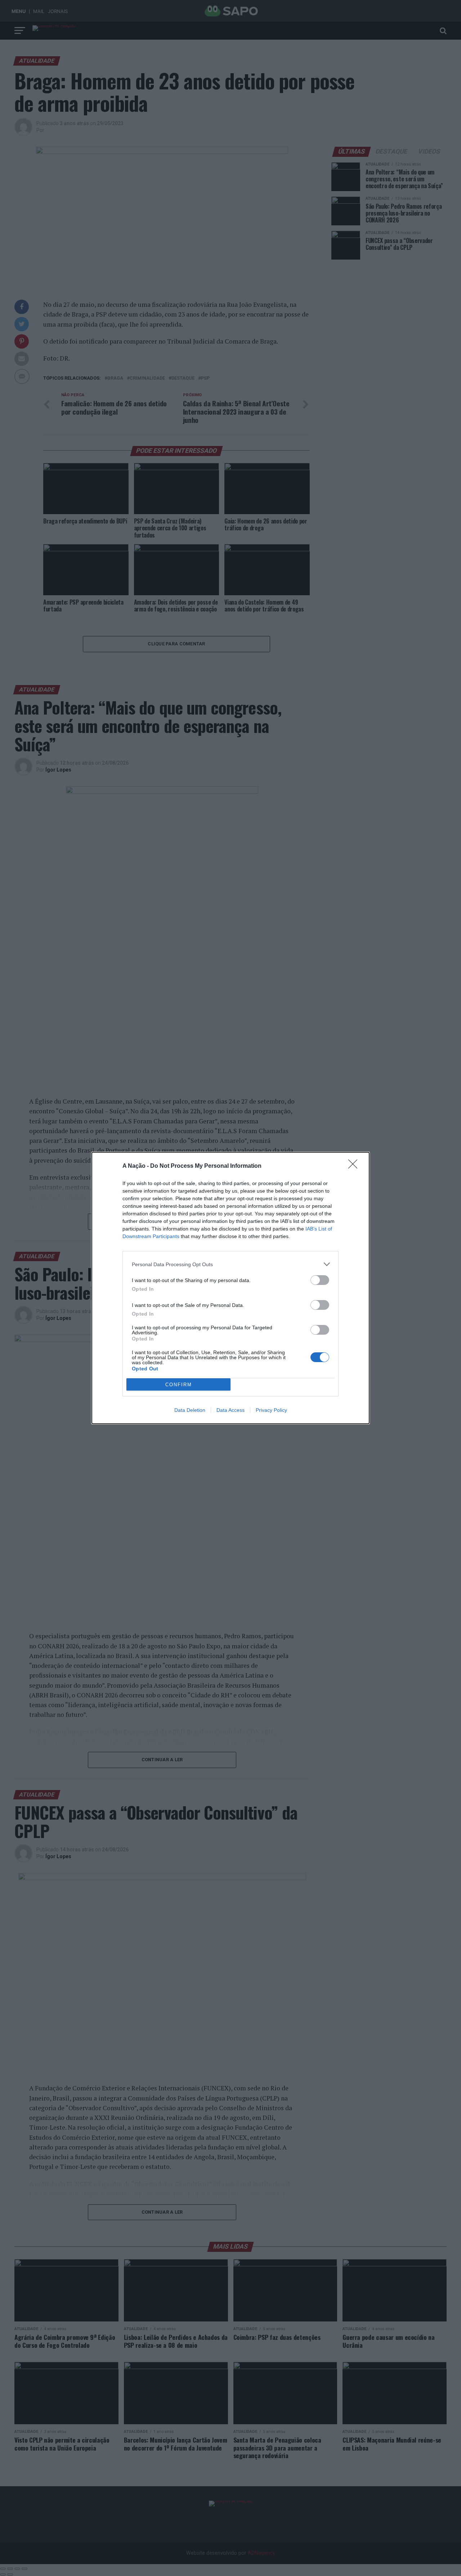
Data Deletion (190, 1410)
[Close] (355, 1166)
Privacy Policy (271, 1410)
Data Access (230, 1410)
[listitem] (230, 1264)
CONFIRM (179, 1385)
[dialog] (230, 1288)
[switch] (320, 1280)
